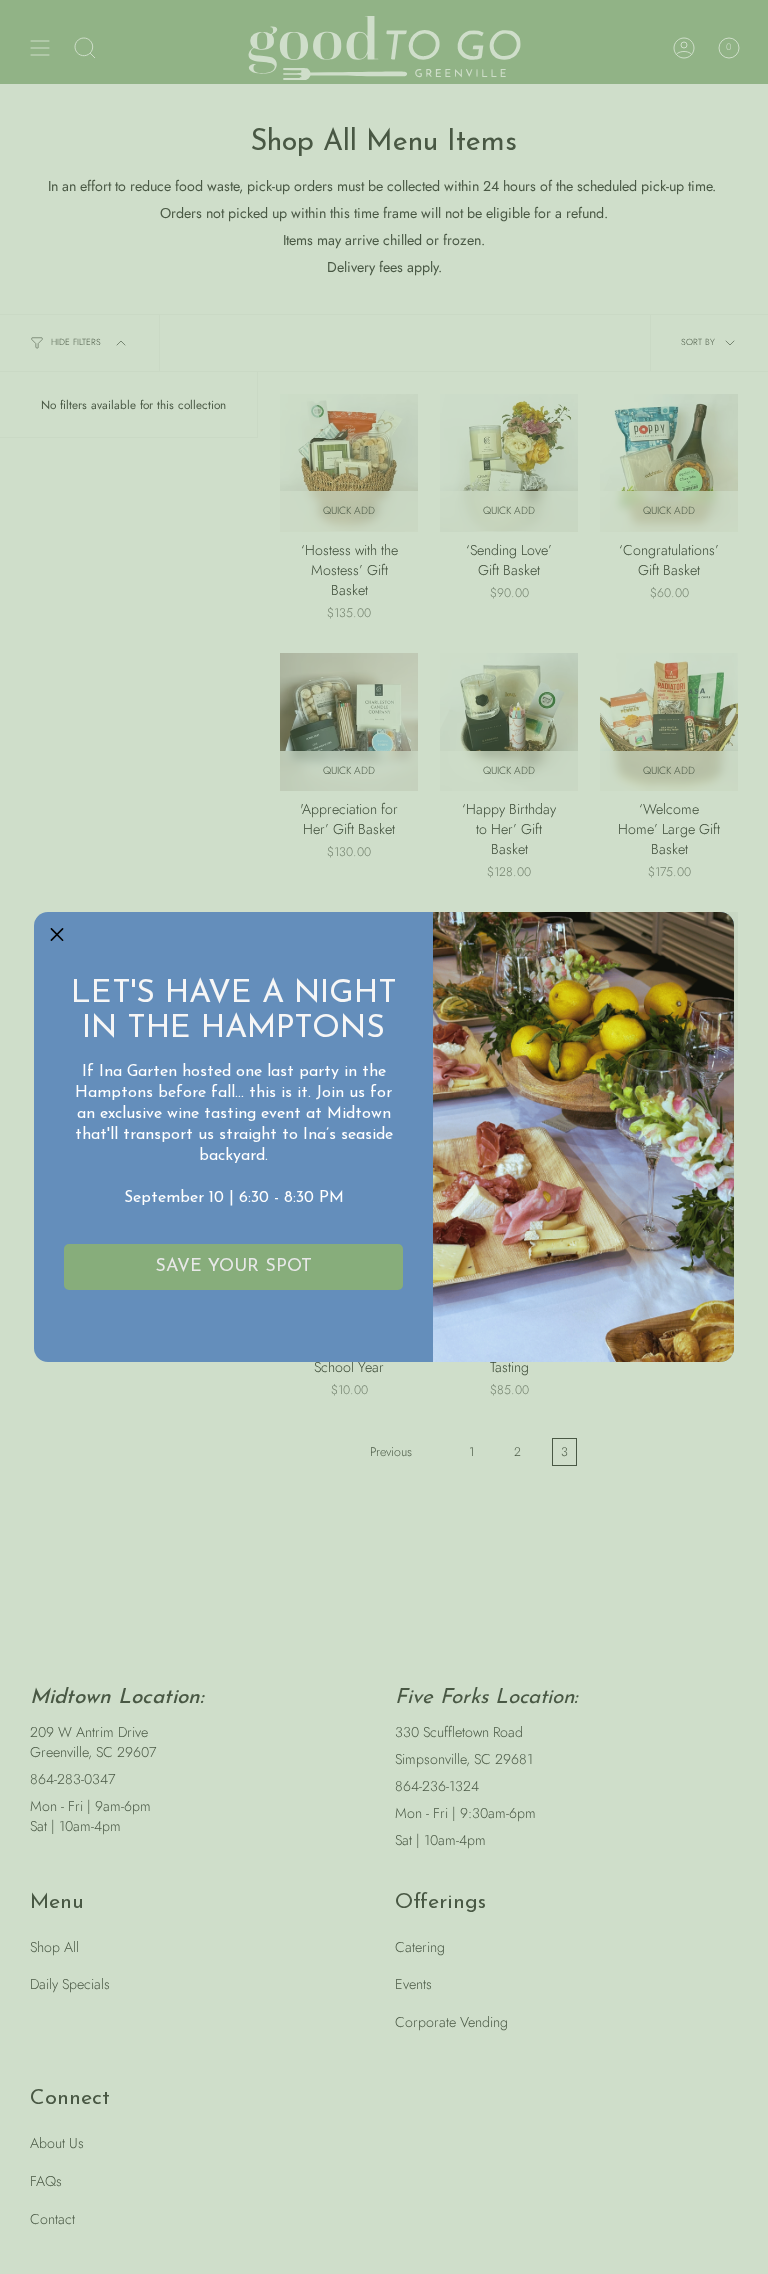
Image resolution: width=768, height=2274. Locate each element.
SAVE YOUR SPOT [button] (233, 1267)
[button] (57, 935)
